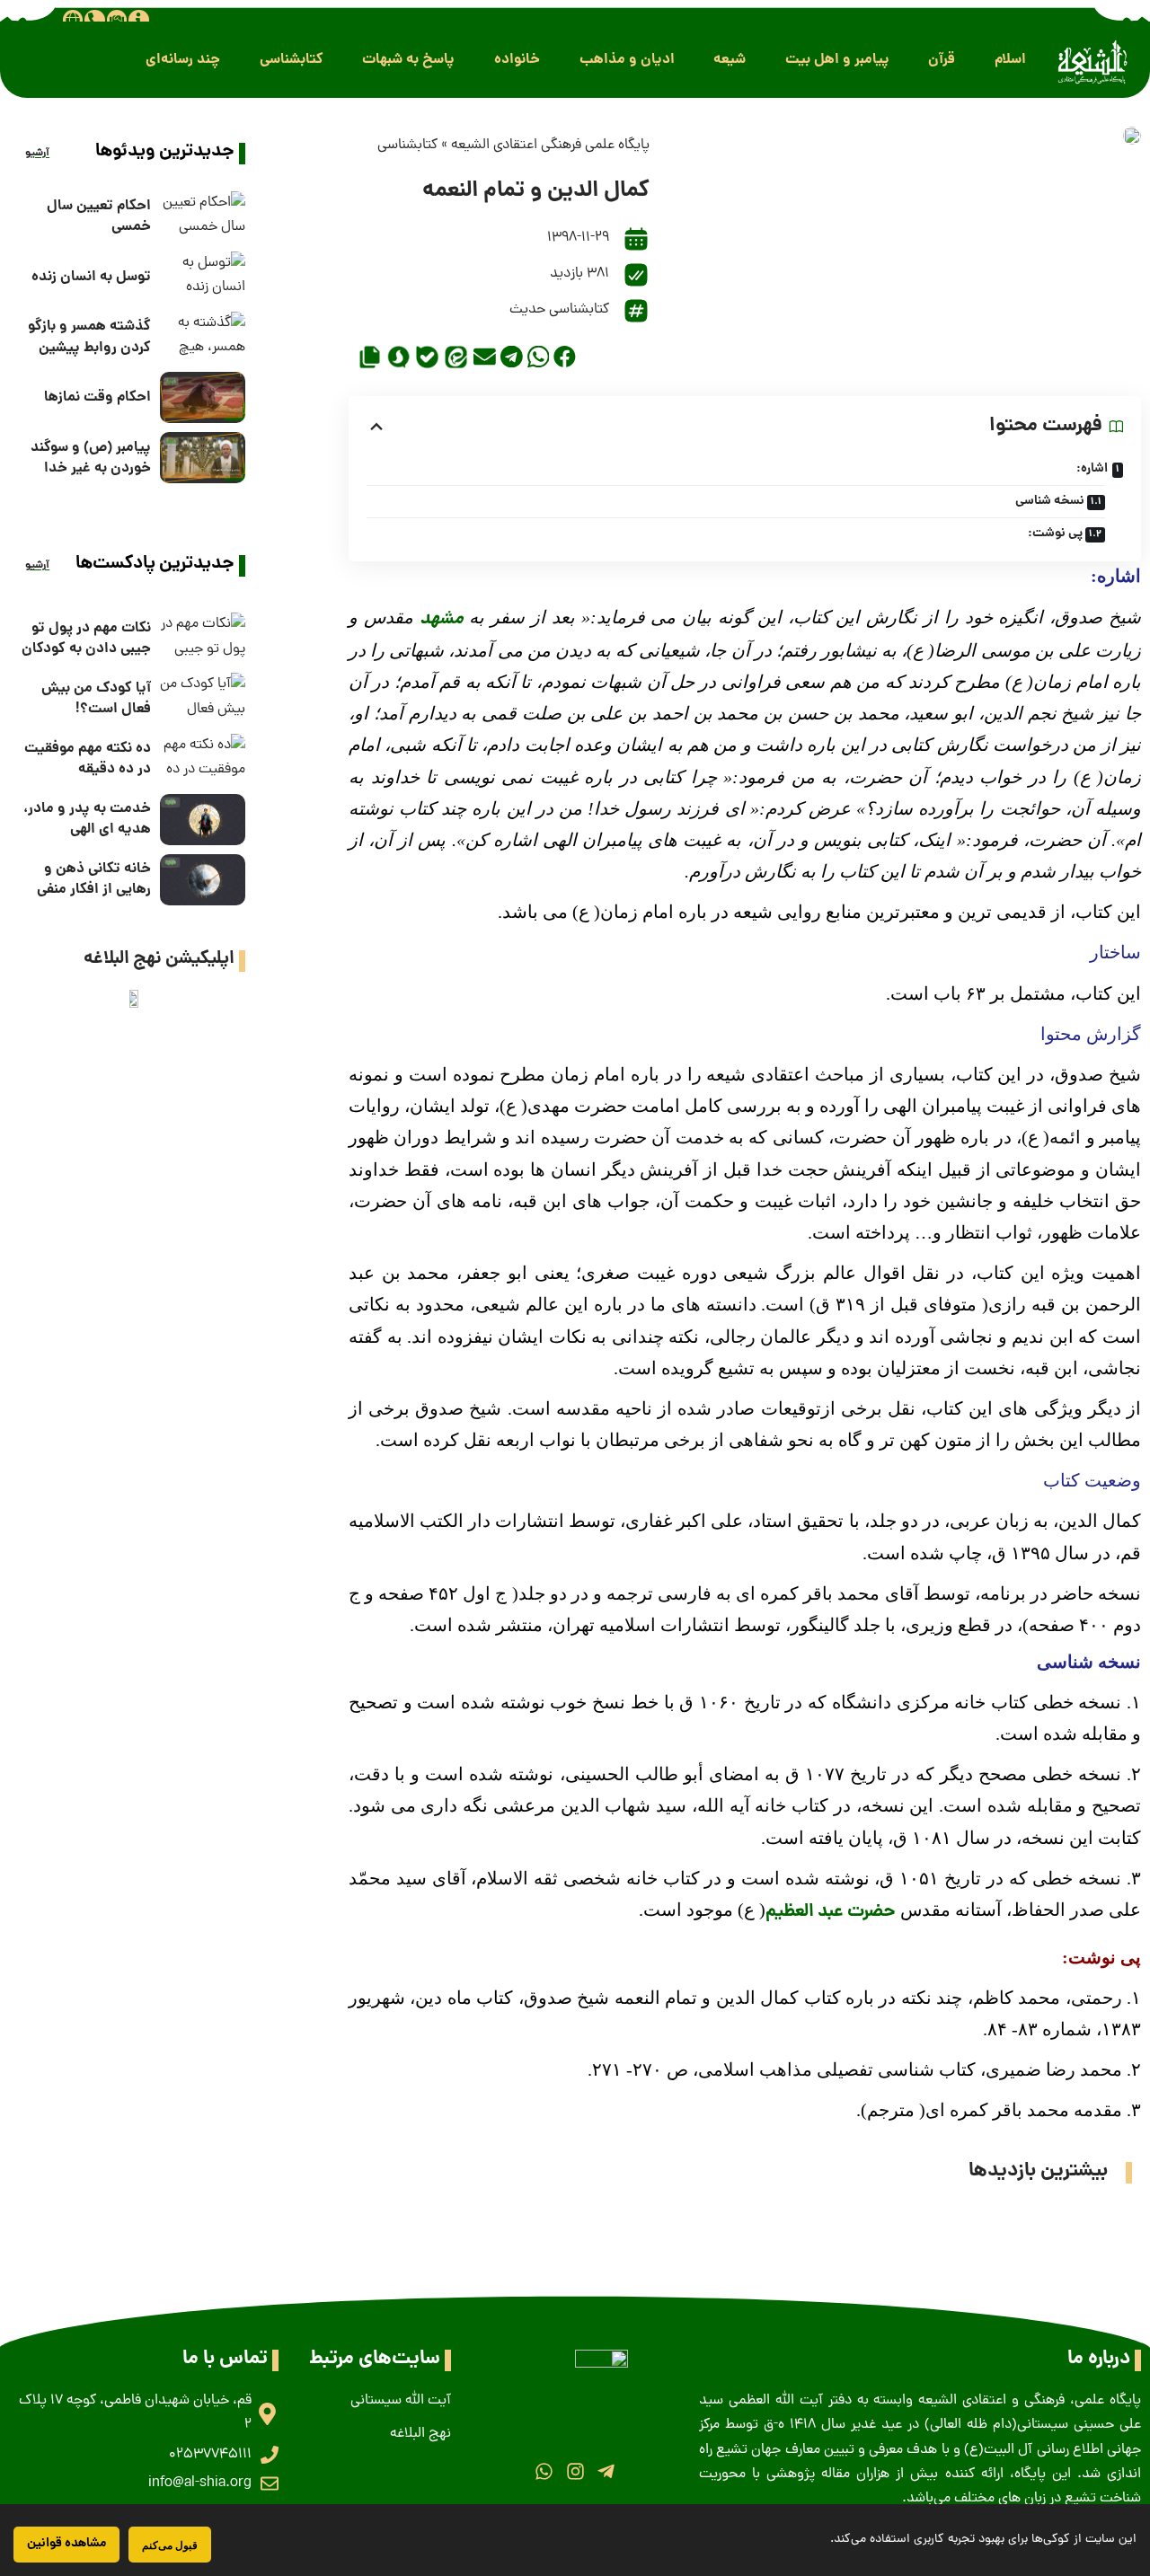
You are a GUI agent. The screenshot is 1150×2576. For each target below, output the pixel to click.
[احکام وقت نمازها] (203, 397)
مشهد (442, 620)
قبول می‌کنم (170, 2545)
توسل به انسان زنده (91, 277)
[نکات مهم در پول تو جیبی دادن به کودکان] (203, 638)
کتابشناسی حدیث (559, 310)
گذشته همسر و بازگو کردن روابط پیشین (89, 337)
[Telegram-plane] (606, 2471)
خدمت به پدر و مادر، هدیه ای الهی (87, 819)
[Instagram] (575, 2471)
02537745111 (210, 2455)
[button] (1010, 60)
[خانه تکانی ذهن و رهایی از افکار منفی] (203, 880)
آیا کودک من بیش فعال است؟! (96, 699)
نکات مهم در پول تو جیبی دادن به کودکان (86, 639)
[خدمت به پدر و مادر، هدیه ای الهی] (203, 820)
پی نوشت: (1055, 534)
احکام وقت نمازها (97, 397)
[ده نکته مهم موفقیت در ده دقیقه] (203, 759)
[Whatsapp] (544, 2471)
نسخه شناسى (1050, 501)
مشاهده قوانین (66, 2544)
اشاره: (1092, 469)
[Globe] (73, 20)
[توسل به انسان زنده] (203, 277)
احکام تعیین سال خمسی (99, 216)
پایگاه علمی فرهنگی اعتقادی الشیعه (550, 146)
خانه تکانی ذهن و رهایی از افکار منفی (94, 879)
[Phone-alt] (94, 20)
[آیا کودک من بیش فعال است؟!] (203, 698)
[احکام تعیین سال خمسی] (203, 217)
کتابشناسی (407, 146)
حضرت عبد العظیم (831, 1912)
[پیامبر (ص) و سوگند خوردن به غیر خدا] (203, 458)
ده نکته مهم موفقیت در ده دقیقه (88, 759)
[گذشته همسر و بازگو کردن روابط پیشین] (203, 337)
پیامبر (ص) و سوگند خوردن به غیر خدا (91, 458)
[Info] (138, 20)
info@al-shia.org (200, 2483)
